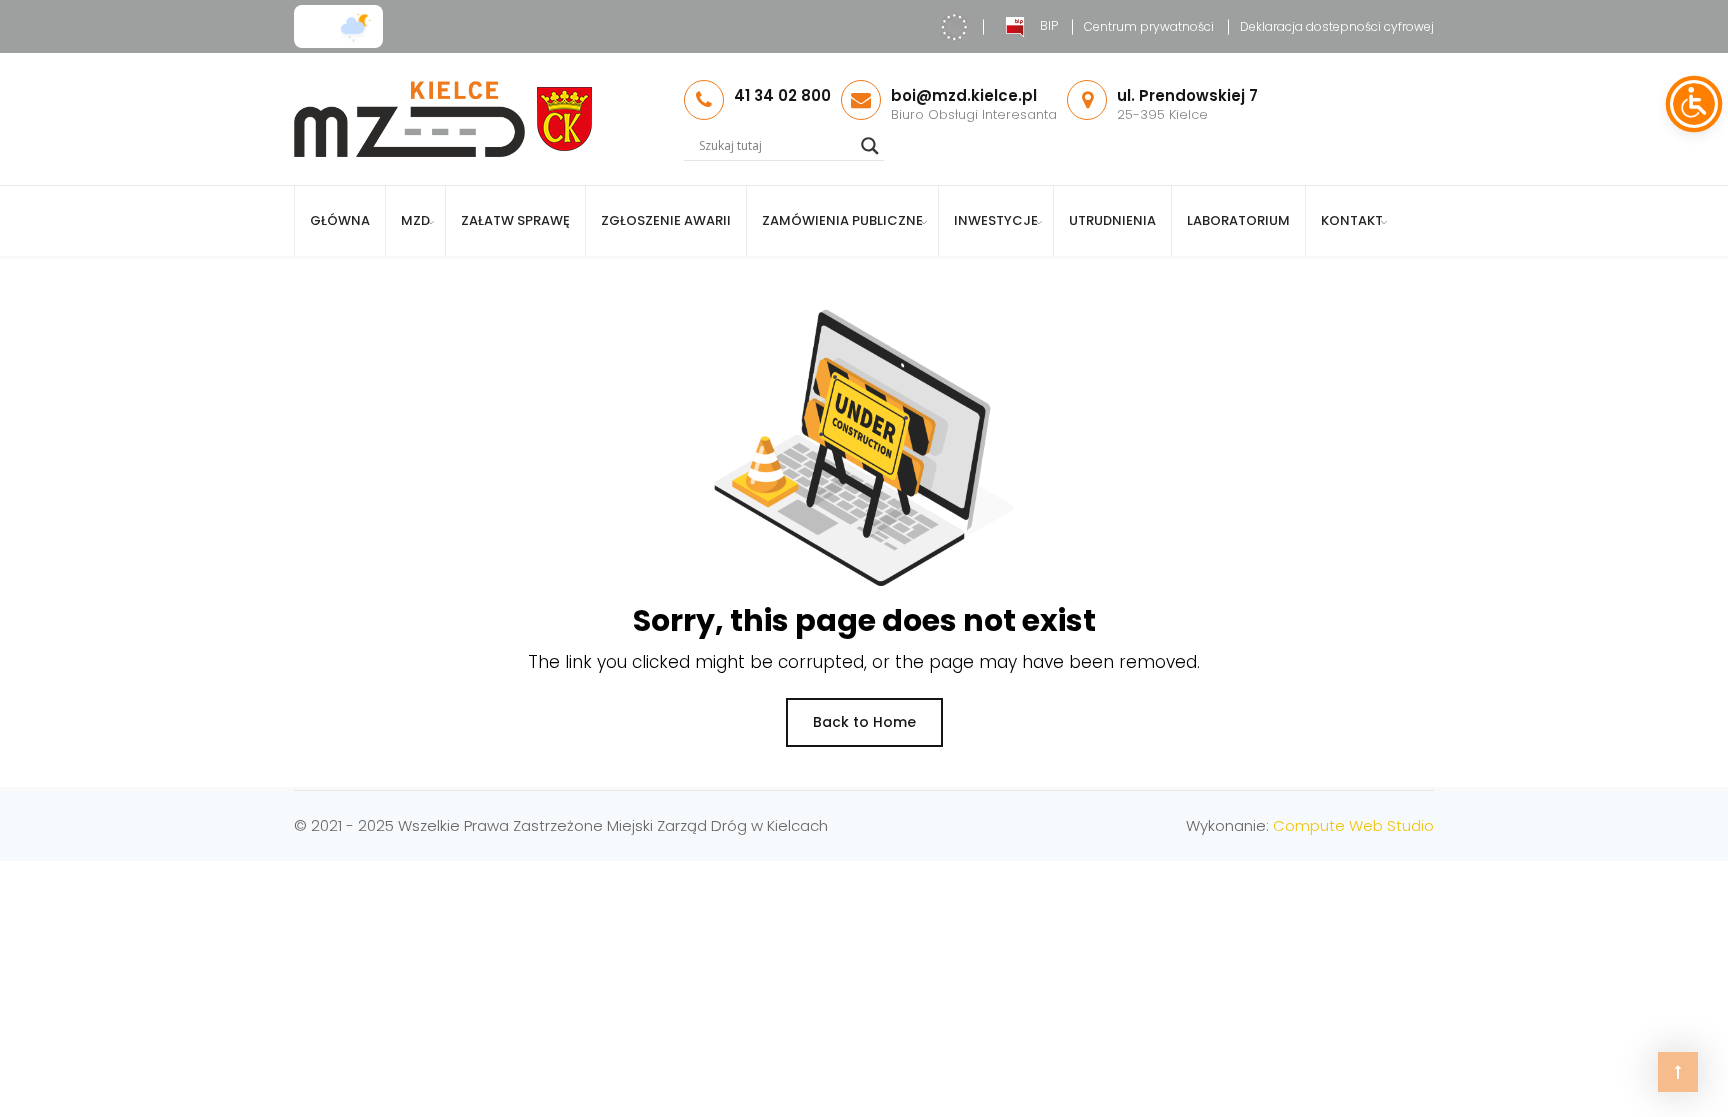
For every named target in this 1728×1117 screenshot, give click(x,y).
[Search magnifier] (870, 146)
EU (954, 27)
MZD (415, 220)
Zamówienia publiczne (842, 220)
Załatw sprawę (515, 220)
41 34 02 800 (782, 95)
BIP (1049, 25)
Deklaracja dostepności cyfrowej (1337, 26)
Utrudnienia (1112, 220)
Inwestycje (996, 220)
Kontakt (1352, 220)
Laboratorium (1238, 220)
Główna (340, 220)
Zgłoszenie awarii (666, 220)
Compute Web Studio (1353, 825)
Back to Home (864, 722)
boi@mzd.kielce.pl (964, 95)
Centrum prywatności (1149, 26)
